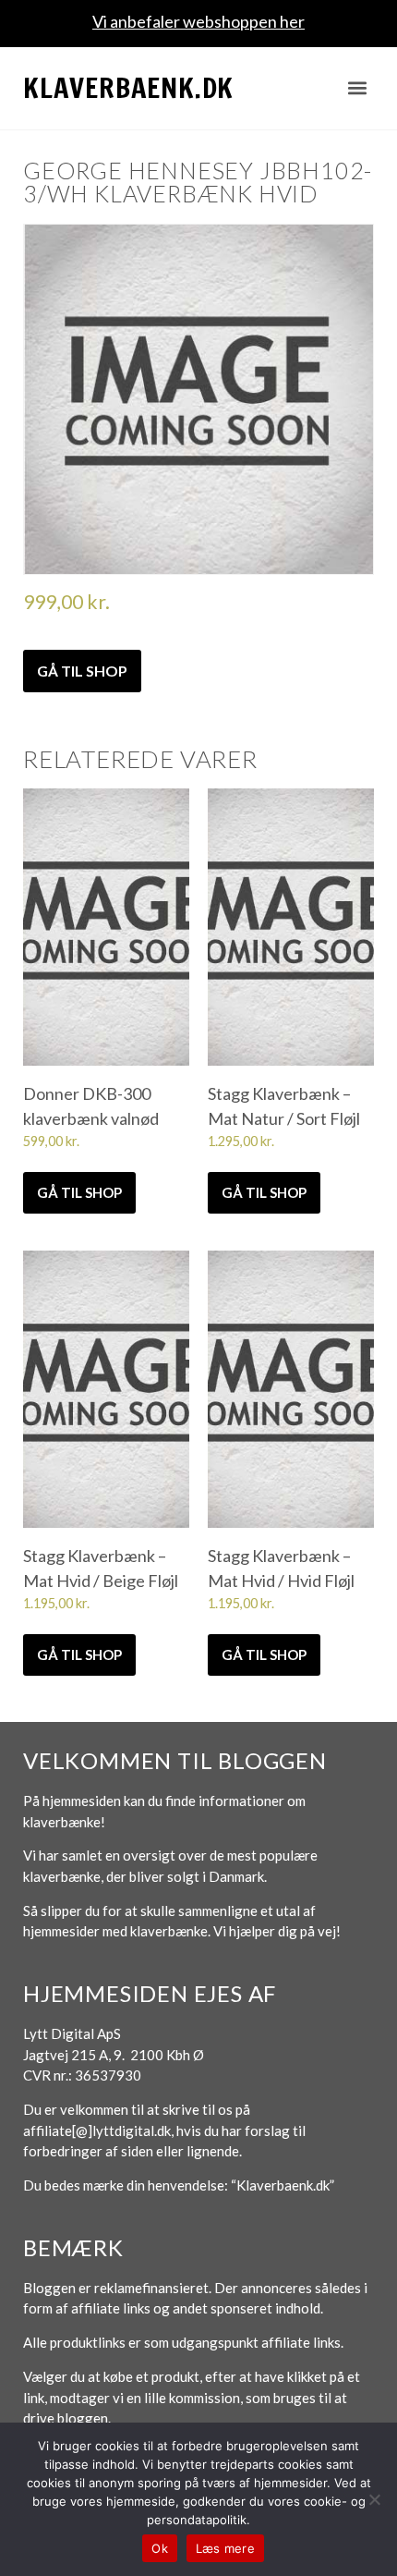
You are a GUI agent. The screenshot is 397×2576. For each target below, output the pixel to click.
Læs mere (225, 2548)
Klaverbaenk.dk (128, 87)
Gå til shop (82, 671)
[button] (358, 88)
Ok (160, 2548)
